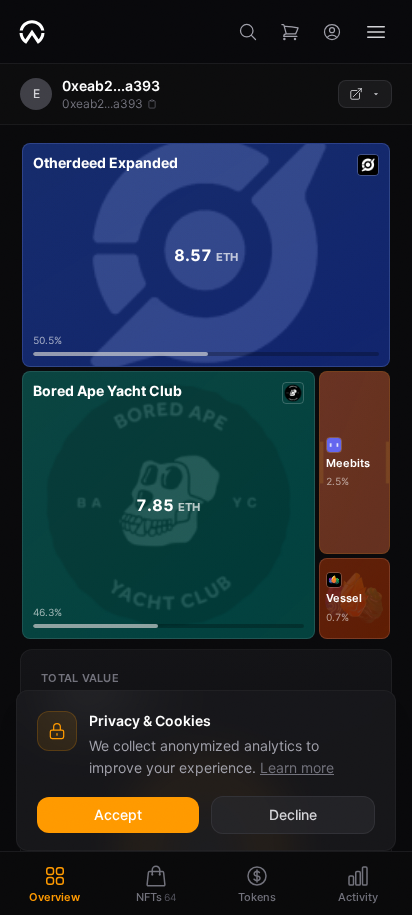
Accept (118, 814)
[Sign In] (332, 32)
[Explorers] (365, 94)
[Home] (32, 32)
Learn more (297, 767)
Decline (293, 814)
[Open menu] (376, 32)
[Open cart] (290, 32)
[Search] (248, 32)
